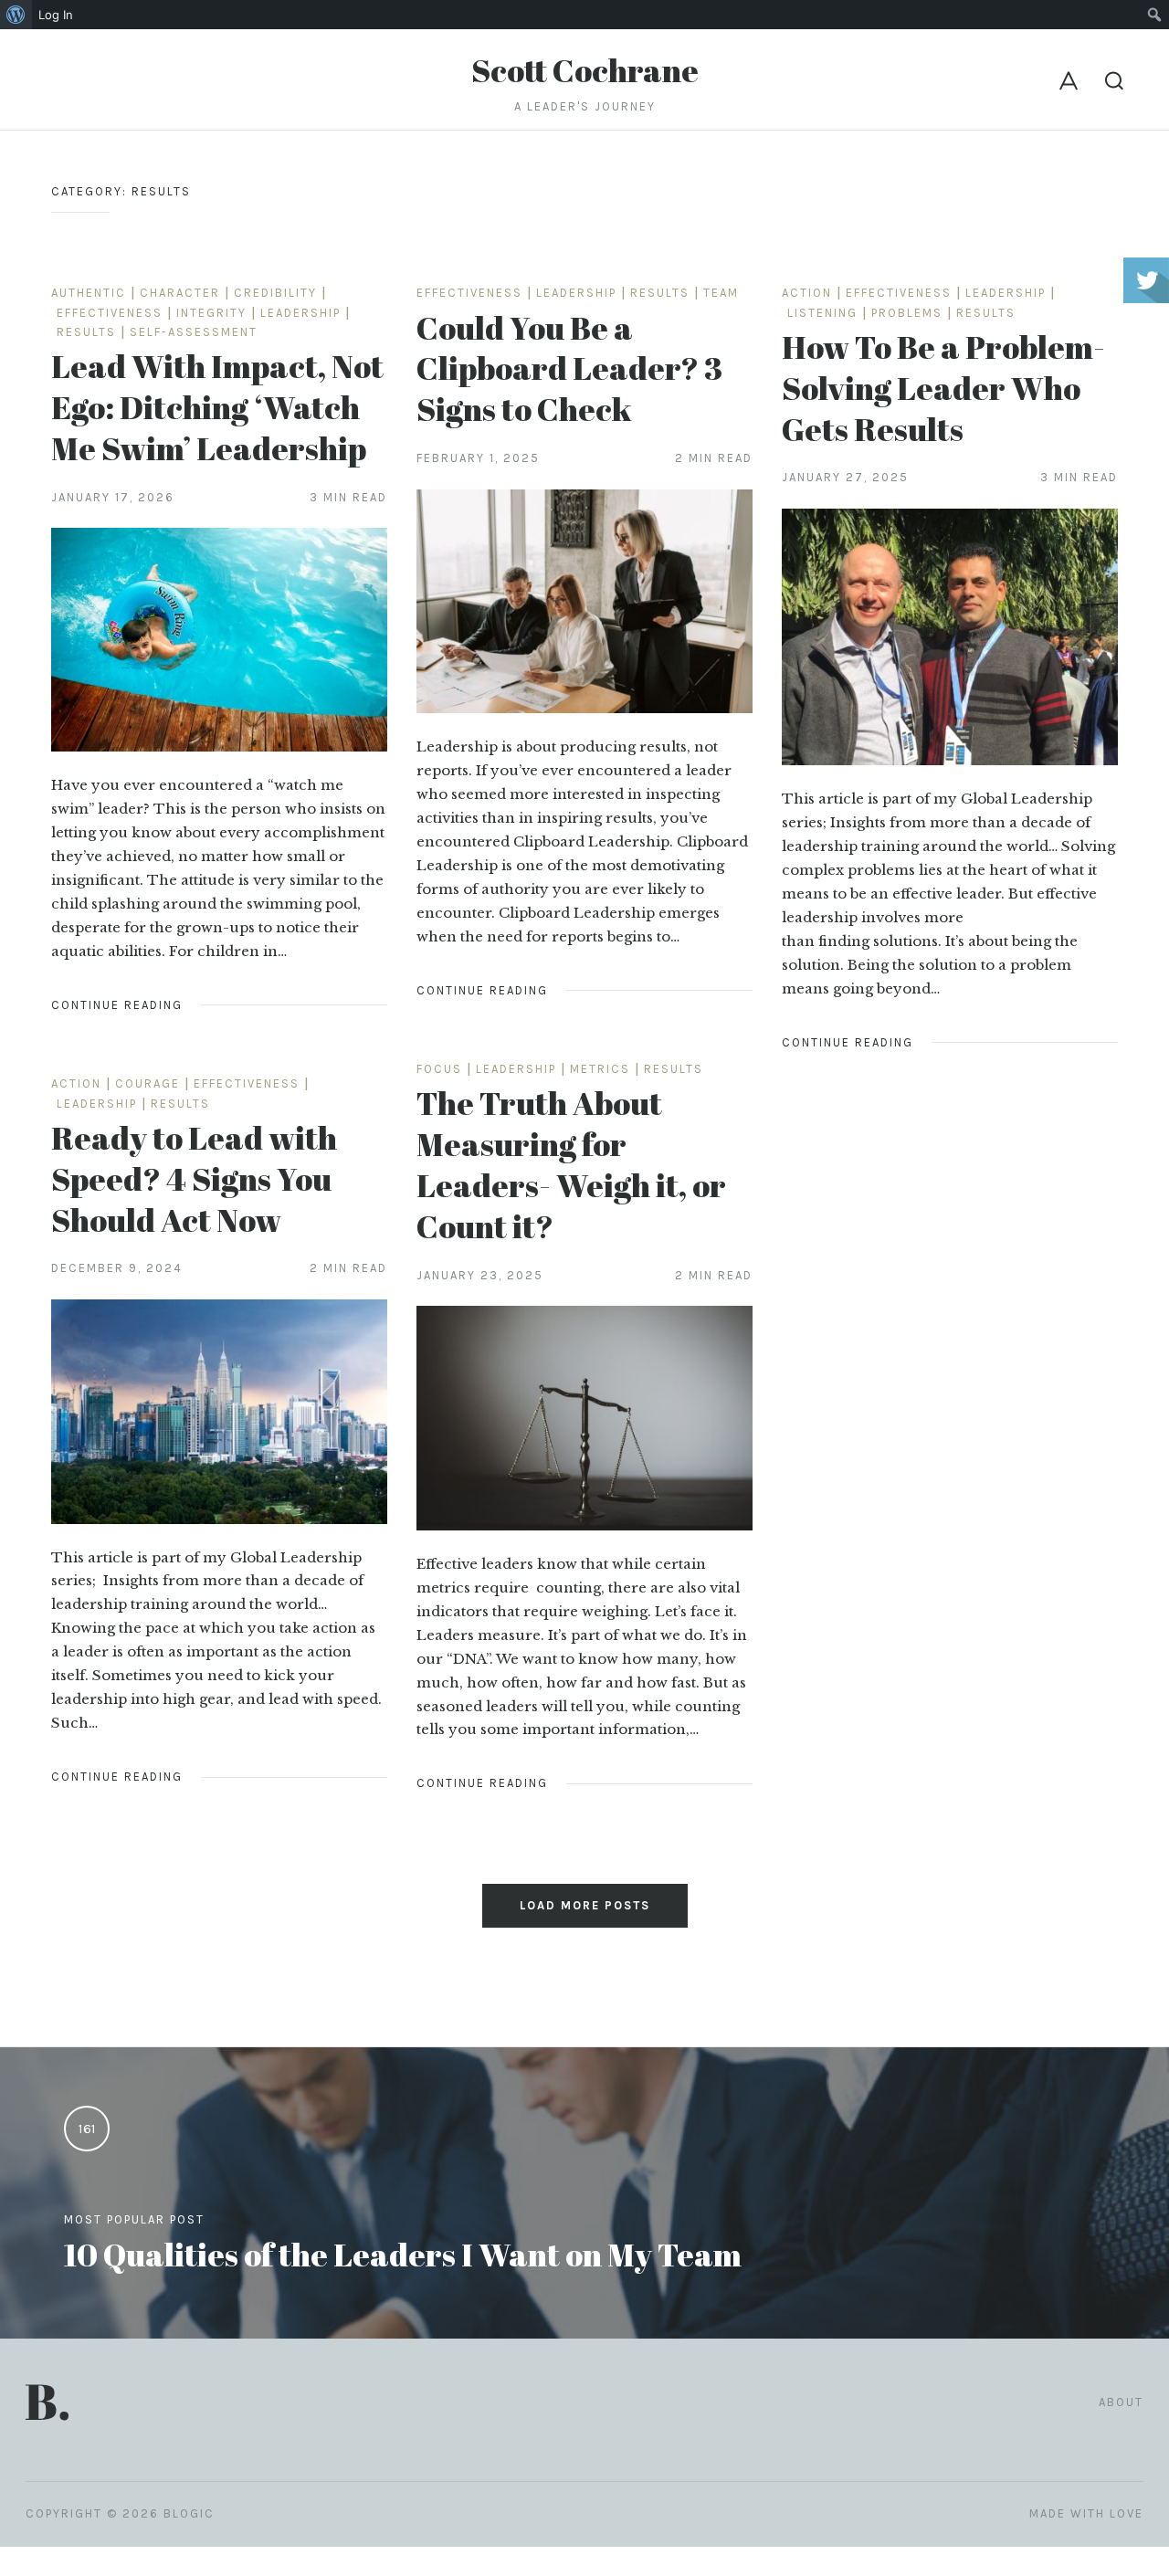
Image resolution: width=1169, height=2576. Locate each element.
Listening (822, 313)
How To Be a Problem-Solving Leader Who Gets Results (943, 388)
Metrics (600, 1069)
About (1121, 2402)
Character (180, 293)
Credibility (275, 293)
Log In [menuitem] (56, 15)
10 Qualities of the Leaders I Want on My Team (403, 2254)
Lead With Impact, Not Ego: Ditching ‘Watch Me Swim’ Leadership (217, 407)
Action (807, 293)
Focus (439, 1069)
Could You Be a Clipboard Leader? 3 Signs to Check (569, 368)
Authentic (89, 293)
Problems (907, 313)
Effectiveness (110, 313)
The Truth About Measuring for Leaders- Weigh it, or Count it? (571, 1164)
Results (86, 332)
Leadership (300, 313)
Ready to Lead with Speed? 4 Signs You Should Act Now (194, 1178)
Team (721, 293)
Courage (147, 1083)
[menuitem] (16, 15)
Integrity (211, 313)
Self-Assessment (194, 332)
